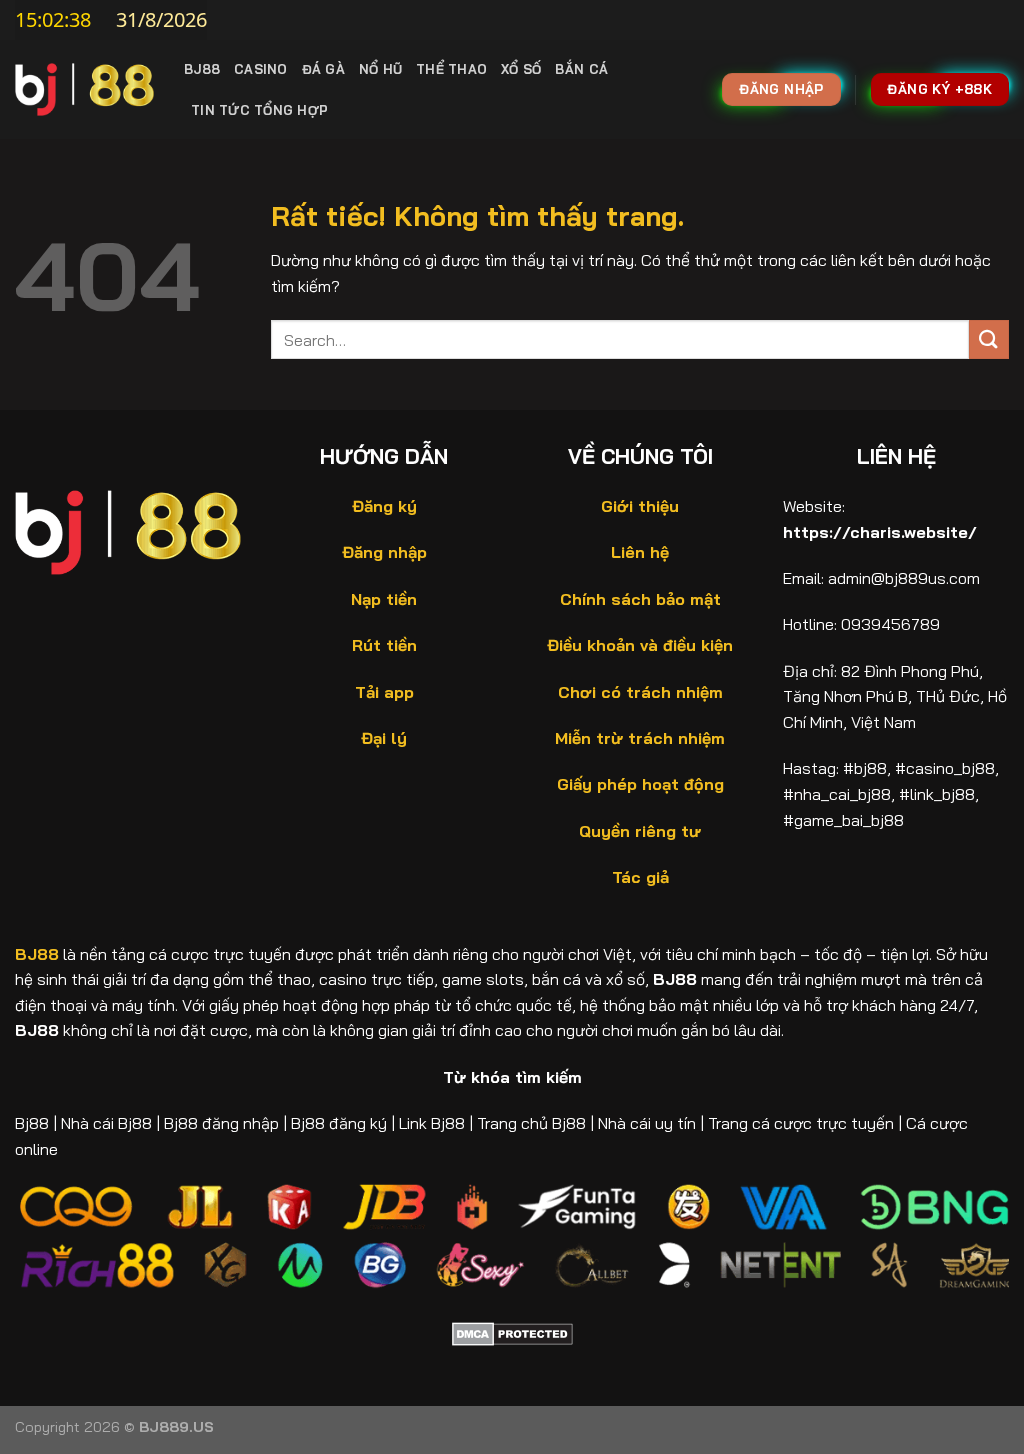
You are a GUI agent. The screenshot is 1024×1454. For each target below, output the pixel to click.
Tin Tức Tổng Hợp (259, 110)
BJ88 (202, 69)
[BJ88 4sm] (84, 89)
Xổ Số (521, 69)
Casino (261, 69)
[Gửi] (989, 339)
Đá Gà (323, 69)
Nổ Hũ (380, 69)
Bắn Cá (581, 69)
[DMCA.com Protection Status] (512, 1332)
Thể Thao (451, 69)
